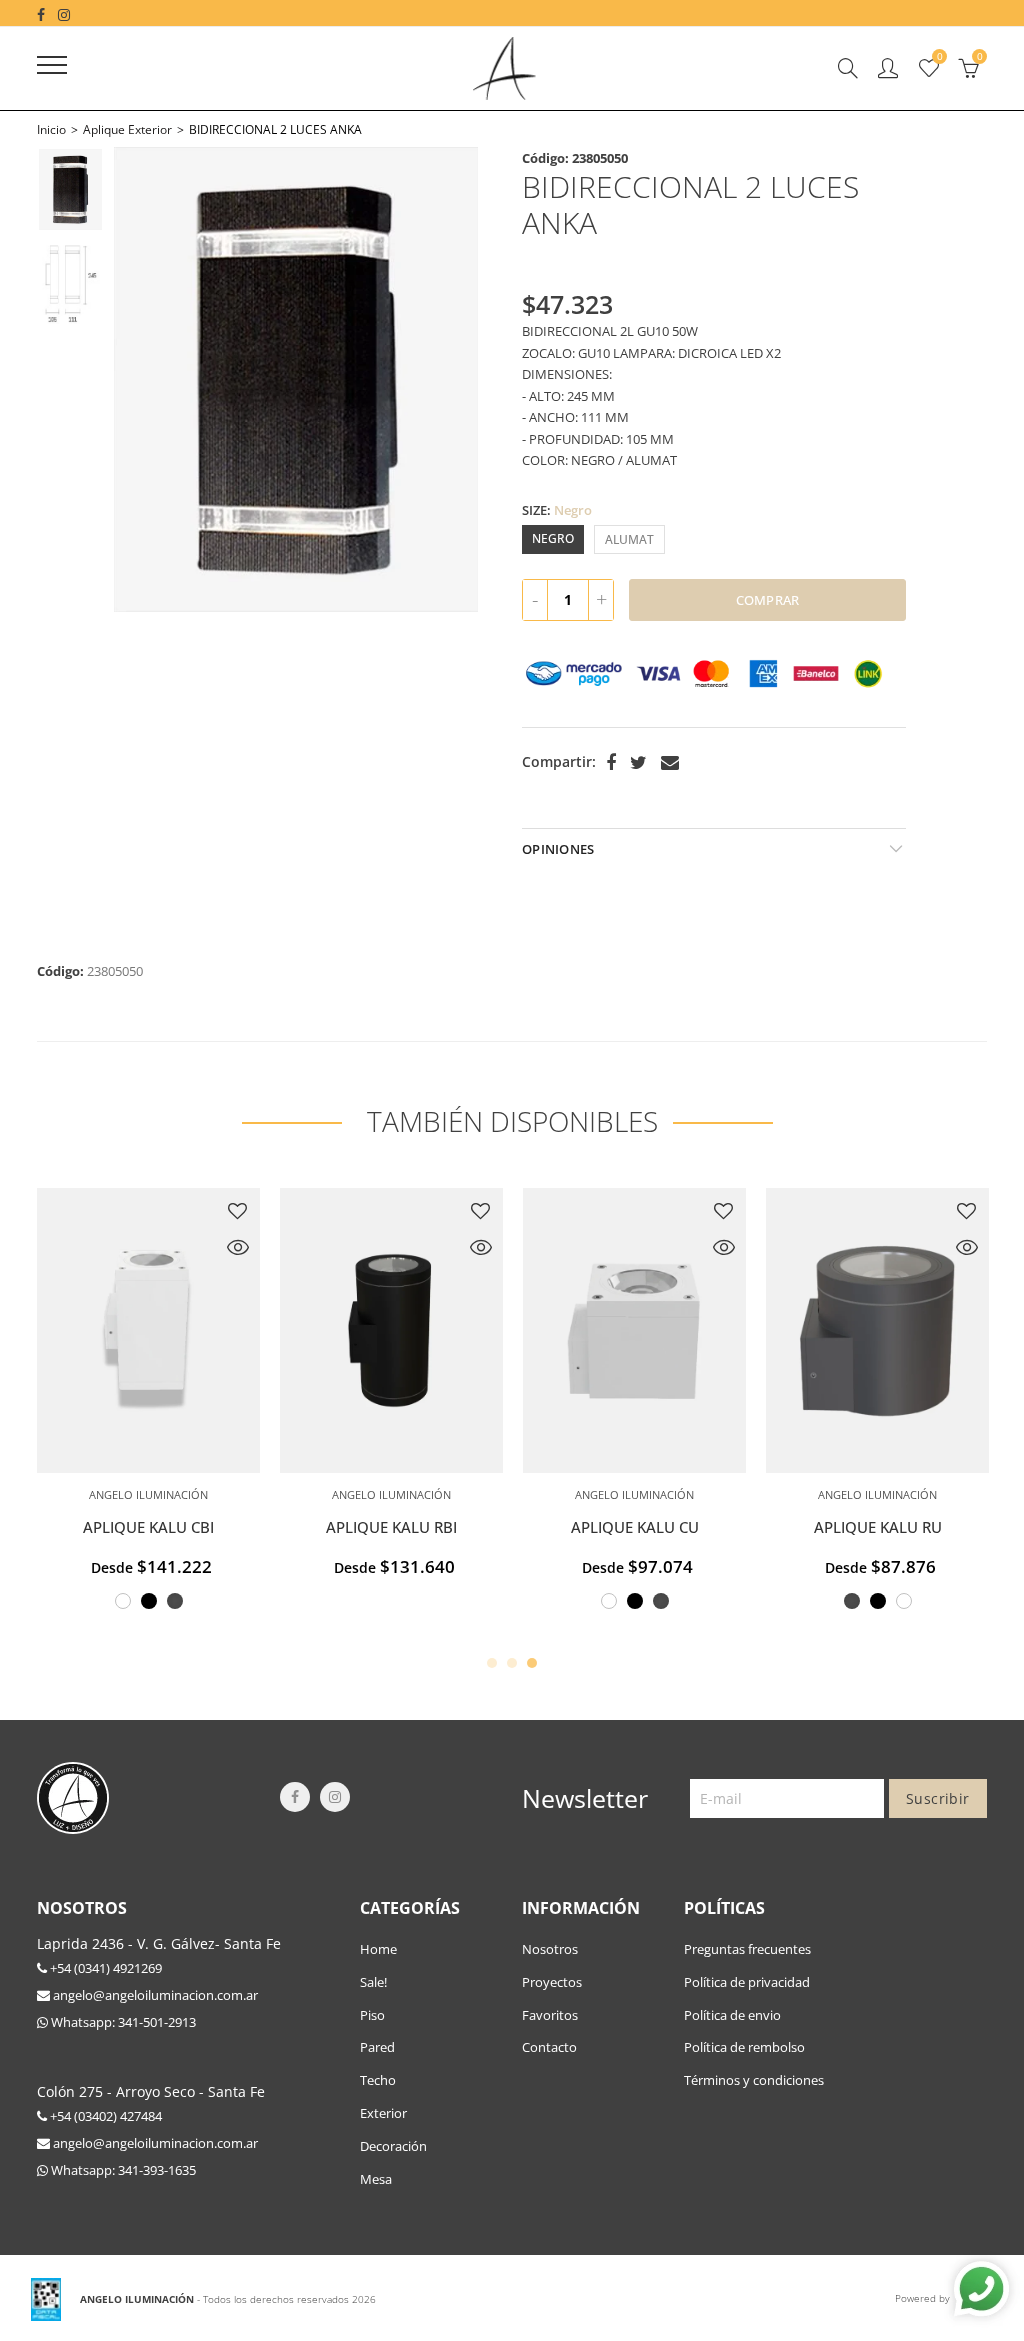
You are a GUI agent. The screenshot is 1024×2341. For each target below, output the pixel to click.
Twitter (638, 763)
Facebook (611, 763)
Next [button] (444, 379)
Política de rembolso (744, 2047)
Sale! (373, 1982)
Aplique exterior (127, 129)
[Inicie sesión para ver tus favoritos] (253, 1211)
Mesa (376, 2179)
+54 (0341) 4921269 (104, 1968)
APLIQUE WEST (165, 1527)
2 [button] (512, 1663)
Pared (377, 2047)
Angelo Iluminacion (164, 1494)
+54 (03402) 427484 (104, 2116)
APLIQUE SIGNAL (407, 1527)
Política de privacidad (747, 1982)
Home (378, 1949)
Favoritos (550, 2015)
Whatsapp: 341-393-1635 (122, 2170)
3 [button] (532, 1663)
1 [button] (492, 1663)
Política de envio (732, 2015)
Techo (378, 2080)
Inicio (51, 129)
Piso (372, 2015)
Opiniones (558, 849)
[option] (296, 379)
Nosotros (550, 1949)
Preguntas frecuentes (747, 1949)
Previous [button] (147, 379)
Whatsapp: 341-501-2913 (122, 2022)
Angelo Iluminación (407, 1494)
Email (670, 763)
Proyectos (552, 1982)
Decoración (393, 2146)
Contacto (549, 2047)
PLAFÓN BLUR (893, 1527)
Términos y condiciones (754, 2080)
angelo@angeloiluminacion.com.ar (154, 1995)
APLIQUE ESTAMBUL (650, 1527)
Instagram (335, 1797)
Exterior (383, 2113)
